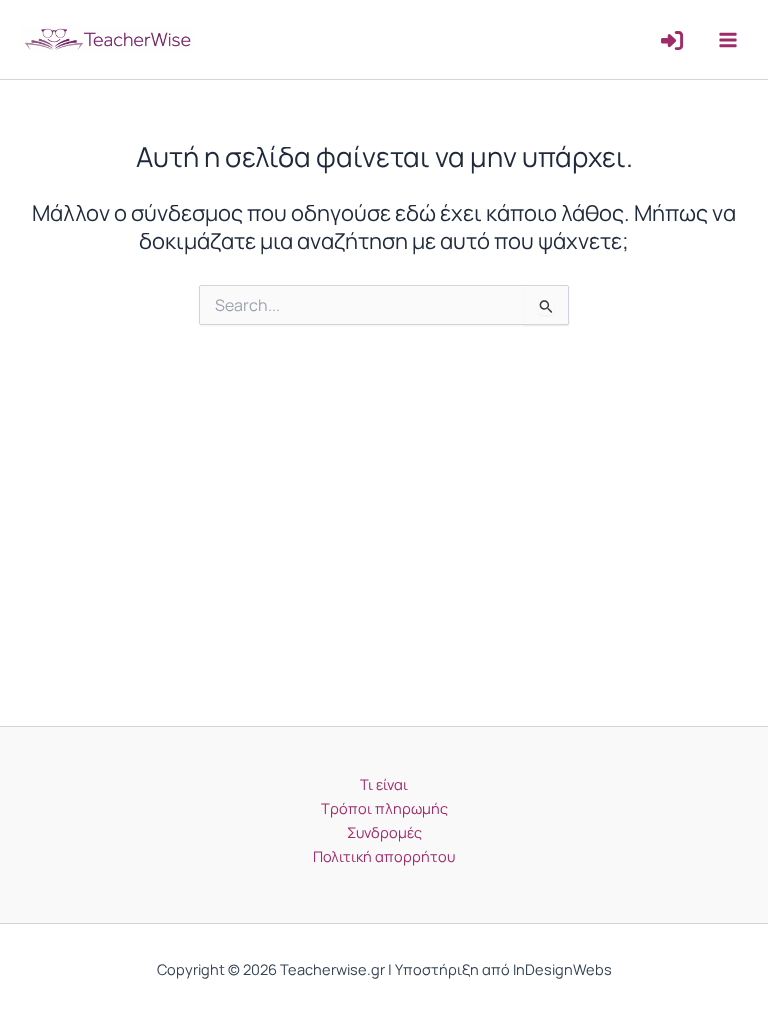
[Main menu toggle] (728, 39)
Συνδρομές (384, 832)
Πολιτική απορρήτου (384, 856)
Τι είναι (384, 784)
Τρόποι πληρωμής (384, 808)
